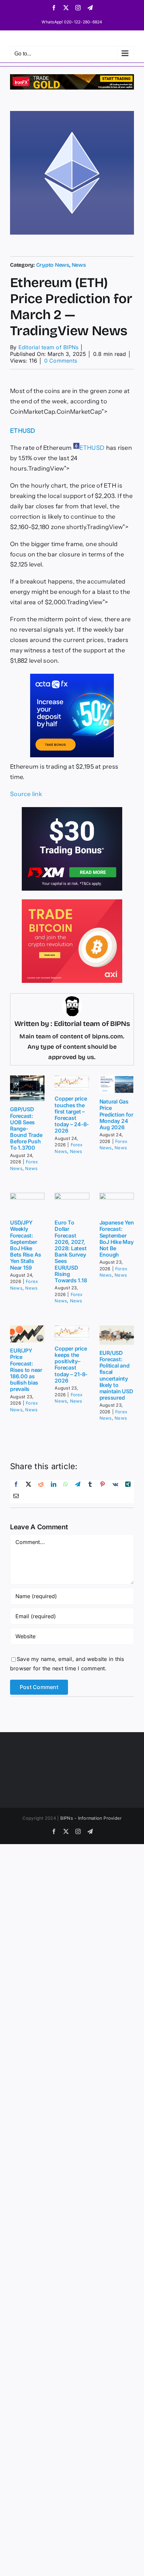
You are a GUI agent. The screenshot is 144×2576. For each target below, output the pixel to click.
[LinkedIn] (54, 1486)
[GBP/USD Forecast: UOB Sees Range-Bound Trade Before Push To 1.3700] (27, 1088)
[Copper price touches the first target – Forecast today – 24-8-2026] (72, 1083)
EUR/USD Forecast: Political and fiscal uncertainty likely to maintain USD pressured (116, 1375)
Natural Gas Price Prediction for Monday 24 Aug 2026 (116, 1114)
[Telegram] (78, 1486)
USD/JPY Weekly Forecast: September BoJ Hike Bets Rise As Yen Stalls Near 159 (26, 1245)
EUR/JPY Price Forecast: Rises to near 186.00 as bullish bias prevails (26, 1370)
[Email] (16, 1497)
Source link (26, 794)
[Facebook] (16, 1486)
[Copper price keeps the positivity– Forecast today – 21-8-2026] (72, 1333)
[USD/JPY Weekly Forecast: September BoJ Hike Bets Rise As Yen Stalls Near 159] (27, 1204)
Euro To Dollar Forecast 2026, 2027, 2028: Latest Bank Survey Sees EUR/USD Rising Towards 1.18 (71, 1251)
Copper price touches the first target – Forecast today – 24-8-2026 (72, 1115)
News (79, 265)
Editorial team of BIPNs (49, 347)
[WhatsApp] (66, 1486)
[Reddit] (41, 1486)
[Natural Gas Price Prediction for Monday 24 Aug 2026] (117, 1084)
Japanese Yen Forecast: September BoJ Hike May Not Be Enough (117, 1239)
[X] (28, 1486)
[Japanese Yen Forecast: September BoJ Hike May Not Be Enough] (117, 1204)
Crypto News (53, 265)
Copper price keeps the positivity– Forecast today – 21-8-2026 (71, 1365)
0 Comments (61, 361)
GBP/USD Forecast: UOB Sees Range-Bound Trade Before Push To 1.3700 (26, 1128)
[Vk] (115, 1486)
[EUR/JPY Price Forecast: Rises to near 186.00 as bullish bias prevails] (27, 1334)
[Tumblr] (90, 1486)
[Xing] (128, 1486)
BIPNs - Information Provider (91, 1818)
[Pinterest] (102, 1486)
